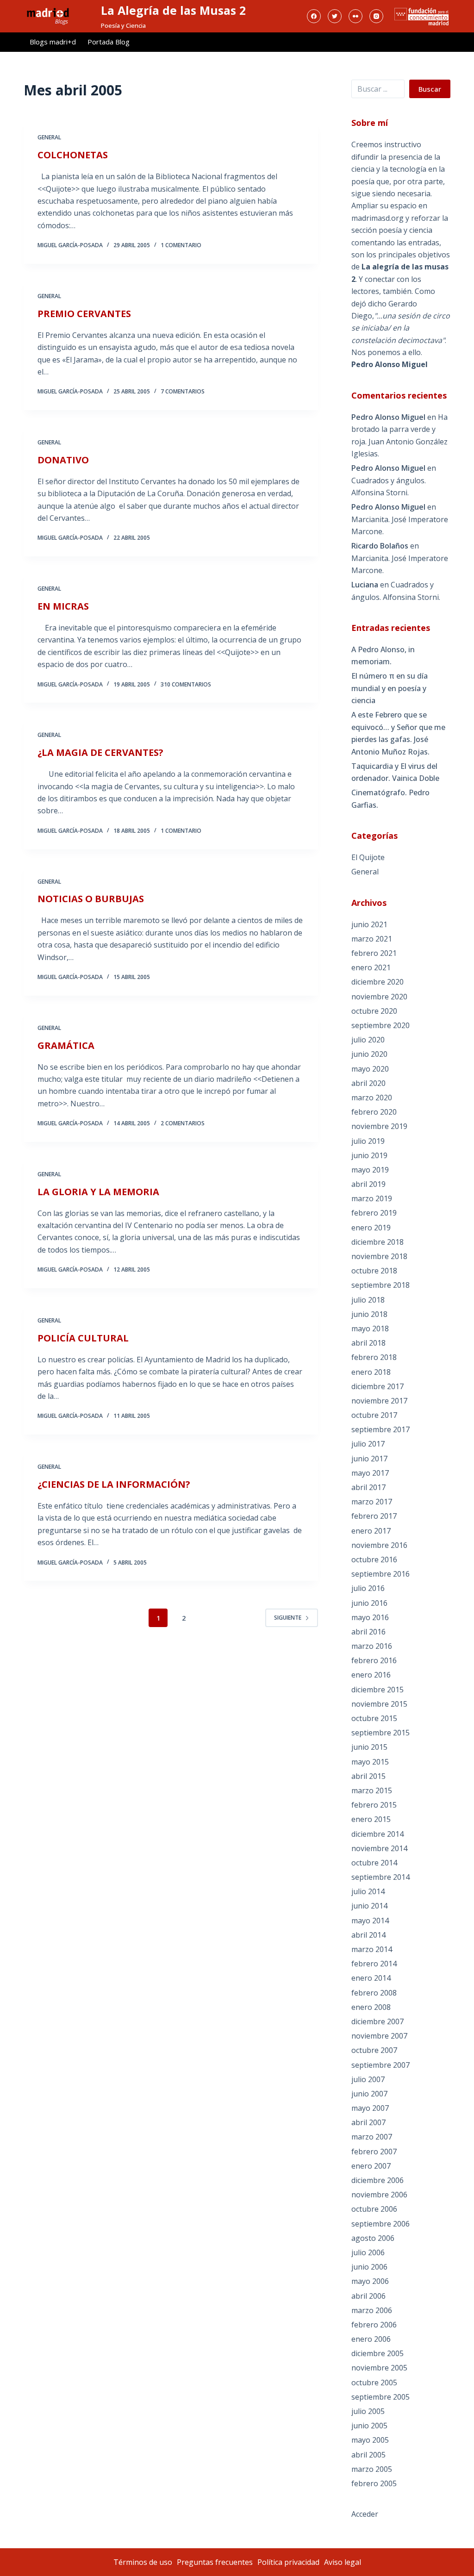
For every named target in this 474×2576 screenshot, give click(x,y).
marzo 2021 (372, 939)
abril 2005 (368, 2455)
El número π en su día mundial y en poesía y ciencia (390, 688)
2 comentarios (183, 1123)
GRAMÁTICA (66, 1045)
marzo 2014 (372, 1949)
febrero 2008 (374, 1993)
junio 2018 (369, 1314)
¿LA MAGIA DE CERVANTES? (100, 752)
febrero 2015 (374, 1805)
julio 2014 (368, 1891)
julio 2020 (368, 1040)
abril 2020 (368, 1083)
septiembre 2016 (380, 1574)
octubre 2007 (374, 2050)
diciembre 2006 (377, 2180)
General (49, 137)
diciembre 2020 (377, 982)
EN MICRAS (63, 606)
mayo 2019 (370, 1170)
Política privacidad (288, 2562)
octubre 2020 (374, 1011)
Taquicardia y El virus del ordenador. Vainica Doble (395, 772)
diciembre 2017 (377, 1386)
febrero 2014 (374, 1964)
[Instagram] (376, 16)
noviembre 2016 (379, 1545)
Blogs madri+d (53, 42)
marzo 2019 (372, 1198)
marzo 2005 (372, 2469)
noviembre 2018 (379, 1256)
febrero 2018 (374, 1357)
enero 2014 (371, 1978)
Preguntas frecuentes (215, 2562)
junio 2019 (369, 1155)
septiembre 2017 (380, 1429)
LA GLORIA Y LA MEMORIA (98, 1192)
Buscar (430, 89)
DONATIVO (63, 460)
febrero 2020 (374, 1112)
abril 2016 (368, 1632)
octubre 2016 (374, 1559)
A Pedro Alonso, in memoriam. (383, 655)
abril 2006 (368, 2296)
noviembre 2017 (379, 1401)
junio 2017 (369, 1459)
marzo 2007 (372, 2137)
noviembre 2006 (379, 2195)
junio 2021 (369, 924)
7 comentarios (183, 391)
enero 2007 (371, 2166)
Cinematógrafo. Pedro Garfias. (390, 798)
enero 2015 (371, 1819)
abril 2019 (368, 1184)
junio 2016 (369, 1603)
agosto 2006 (373, 2238)
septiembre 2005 (380, 2397)
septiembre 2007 (380, 2065)
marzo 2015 (372, 1790)
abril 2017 (368, 1487)
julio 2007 (368, 2079)
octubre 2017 (374, 1415)
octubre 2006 (374, 2209)
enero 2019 (371, 1228)
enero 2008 (371, 2007)
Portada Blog (109, 42)
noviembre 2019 (379, 1126)
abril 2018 (368, 1343)
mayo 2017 (370, 1473)
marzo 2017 (372, 1502)
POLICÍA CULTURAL (83, 1338)
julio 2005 (368, 2411)
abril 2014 (368, 1935)
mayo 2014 (370, 1921)
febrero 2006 (374, 2325)
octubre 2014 (374, 1863)
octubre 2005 (374, 2383)
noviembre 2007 (379, 2036)
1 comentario (181, 245)
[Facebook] (314, 16)
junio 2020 (369, 1054)
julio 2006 (368, 2252)
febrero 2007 (374, 2152)
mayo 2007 (370, 2108)
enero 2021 (371, 967)
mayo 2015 (370, 1762)
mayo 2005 (370, 2440)
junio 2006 (369, 2267)
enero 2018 (371, 1372)
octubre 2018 (374, 1271)
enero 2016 (371, 1675)
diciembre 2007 (377, 2021)
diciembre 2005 (377, 2353)
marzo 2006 (372, 2310)
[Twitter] (335, 16)
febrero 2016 (374, 1660)
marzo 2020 (372, 1098)
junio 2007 (369, 2094)
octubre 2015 (374, 1718)
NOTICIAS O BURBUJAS (91, 899)
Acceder (365, 2514)
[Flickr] (355, 16)
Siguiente (288, 1618)
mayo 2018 (370, 1329)
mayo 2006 (370, 2281)
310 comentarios (186, 684)
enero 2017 (371, 1531)
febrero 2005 (374, 2483)
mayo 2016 (370, 1617)
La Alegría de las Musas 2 (173, 10)
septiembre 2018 (380, 1285)
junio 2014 (369, 1906)
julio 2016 (368, 1588)
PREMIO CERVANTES (84, 314)
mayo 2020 (370, 1069)
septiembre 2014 (380, 1877)
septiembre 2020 (380, 1025)
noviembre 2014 (379, 1848)
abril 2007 (368, 2122)
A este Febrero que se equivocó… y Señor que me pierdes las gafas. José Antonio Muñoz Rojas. (398, 733)
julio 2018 (368, 1300)
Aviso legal (343, 2562)
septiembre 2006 (380, 2224)
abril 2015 (368, 1776)
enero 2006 (371, 2339)
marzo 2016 (372, 1646)
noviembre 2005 (379, 2368)
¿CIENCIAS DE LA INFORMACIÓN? (114, 1484)
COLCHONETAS (73, 155)
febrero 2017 (374, 1516)
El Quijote (368, 857)
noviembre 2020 (379, 997)
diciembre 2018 (377, 1242)
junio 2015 (369, 1747)
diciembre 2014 (377, 1834)
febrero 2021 (374, 953)
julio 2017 (368, 1444)
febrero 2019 (374, 1213)
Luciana (365, 585)
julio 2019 (368, 1141)
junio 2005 (369, 2426)
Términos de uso (143, 2562)
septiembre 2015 (380, 1733)
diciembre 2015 (377, 1690)
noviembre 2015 (379, 1704)
